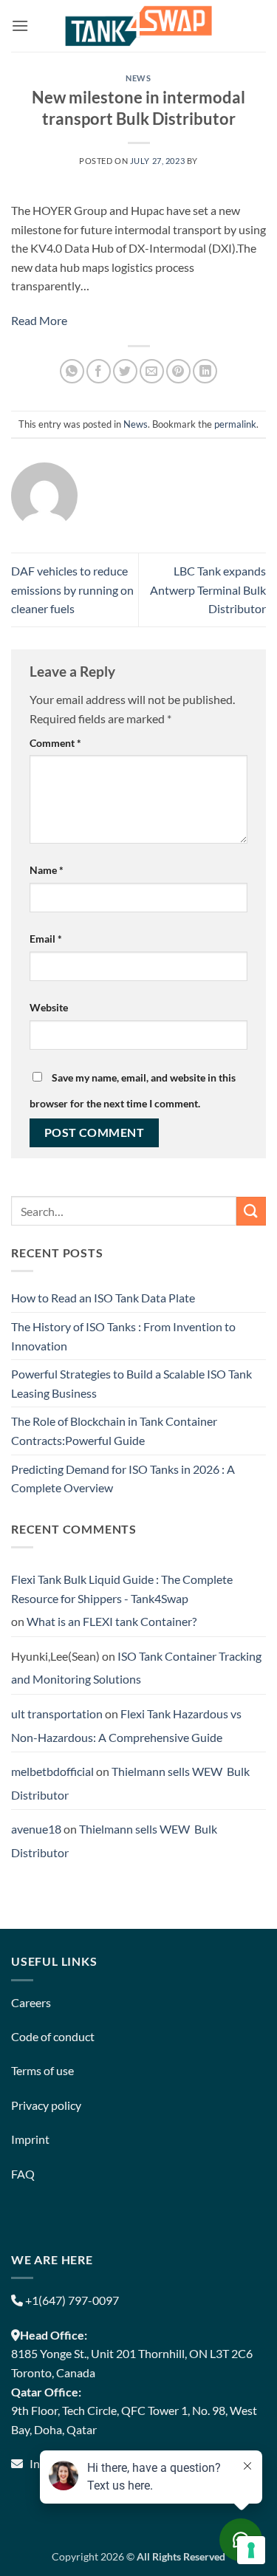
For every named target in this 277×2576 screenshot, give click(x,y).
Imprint (30, 2139)
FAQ (23, 2174)
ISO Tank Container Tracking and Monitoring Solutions (136, 1668)
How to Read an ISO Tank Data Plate (103, 1298)
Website (49, 1007)
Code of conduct (53, 2036)
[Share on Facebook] (99, 371)
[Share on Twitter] (125, 371)
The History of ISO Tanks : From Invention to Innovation (123, 1336)
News (138, 78)
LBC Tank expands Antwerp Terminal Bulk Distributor (208, 590)
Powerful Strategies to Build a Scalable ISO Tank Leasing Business (131, 1383)
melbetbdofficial (52, 1771)
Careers (31, 2002)
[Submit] (251, 1211)
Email (46, 939)
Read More (39, 320)
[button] (20, 25)
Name (47, 870)
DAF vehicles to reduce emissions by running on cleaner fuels (72, 590)
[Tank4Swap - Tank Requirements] (139, 25)
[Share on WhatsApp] (72, 371)
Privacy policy (46, 2105)
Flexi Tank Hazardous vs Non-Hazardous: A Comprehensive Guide (126, 1725)
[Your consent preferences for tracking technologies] (251, 2550)
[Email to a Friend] (152, 371)
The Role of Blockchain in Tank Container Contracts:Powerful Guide (114, 1431)
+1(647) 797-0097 (71, 2300)
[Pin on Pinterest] (178, 371)
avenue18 (36, 1829)
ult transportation (57, 1714)
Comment (55, 743)
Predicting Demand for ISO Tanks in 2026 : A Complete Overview (123, 1479)
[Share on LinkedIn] (205, 371)
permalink (235, 424)
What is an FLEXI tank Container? (112, 1621)
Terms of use (42, 2070)
